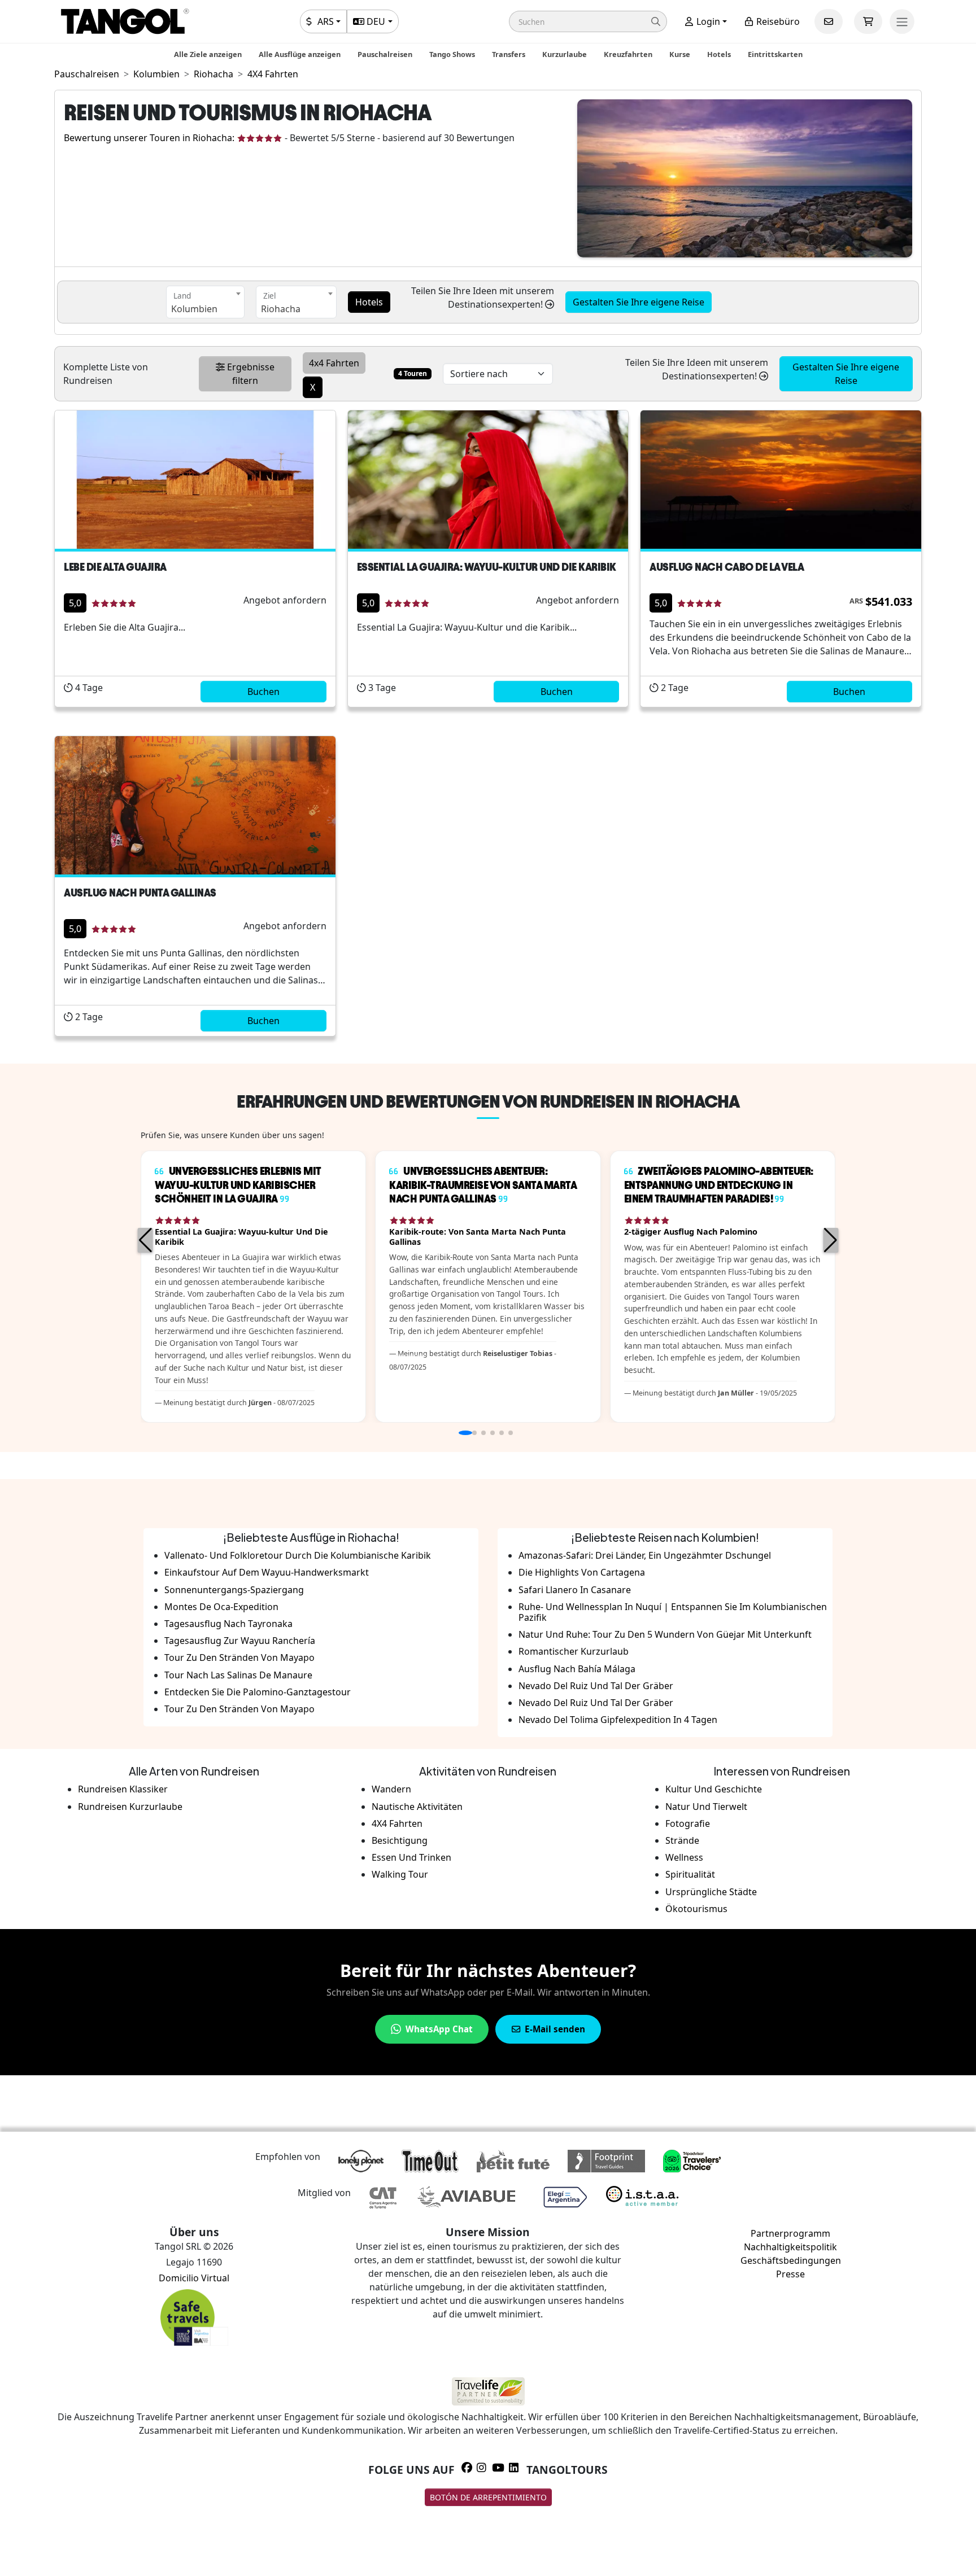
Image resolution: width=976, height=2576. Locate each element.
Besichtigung (400, 1840)
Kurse (680, 54)
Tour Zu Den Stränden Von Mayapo (239, 1657)
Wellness (684, 1857)
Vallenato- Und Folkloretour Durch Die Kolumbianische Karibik (298, 1555)
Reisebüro (777, 21)
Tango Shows (452, 54)
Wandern (391, 1789)
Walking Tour (400, 1874)
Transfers (509, 54)
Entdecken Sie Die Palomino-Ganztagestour (258, 1692)
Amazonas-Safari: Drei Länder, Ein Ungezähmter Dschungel (645, 1555)
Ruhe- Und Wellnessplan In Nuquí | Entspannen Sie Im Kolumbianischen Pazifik (673, 1612)
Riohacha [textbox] (281, 309)
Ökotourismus (696, 1909)
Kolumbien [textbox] (194, 309)
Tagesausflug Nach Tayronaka (228, 1624)
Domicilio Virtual (194, 2278)
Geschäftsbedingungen (791, 2260)
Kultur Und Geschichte (714, 1789)
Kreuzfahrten (628, 54)
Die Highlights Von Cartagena (582, 1572)
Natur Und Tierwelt (706, 1807)
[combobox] (205, 302)
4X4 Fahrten (397, 1823)
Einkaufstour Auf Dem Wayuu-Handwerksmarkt (267, 1572)
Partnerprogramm (790, 2233)
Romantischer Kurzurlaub (574, 1651)
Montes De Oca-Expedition (221, 1607)
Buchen (263, 692)
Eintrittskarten (775, 54)
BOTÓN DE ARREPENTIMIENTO (488, 2497)
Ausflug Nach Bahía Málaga (577, 1669)
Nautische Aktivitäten (417, 1807)
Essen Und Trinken (411, 1857)
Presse (790, 2274)
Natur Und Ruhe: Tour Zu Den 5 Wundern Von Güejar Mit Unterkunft (665, 1634)
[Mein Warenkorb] (868, 21)
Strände (682, 1840)
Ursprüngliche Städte (711, 1892)
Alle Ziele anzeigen (208, 54)
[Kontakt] (829, 21)
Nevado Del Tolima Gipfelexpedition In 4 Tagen (618, 1720)
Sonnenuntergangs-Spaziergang (234, 1590)
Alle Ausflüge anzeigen (300, 54)
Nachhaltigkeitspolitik (790, 2247)
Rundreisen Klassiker (123, 1789)
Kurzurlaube (565, 54)
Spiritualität (690, 1874)
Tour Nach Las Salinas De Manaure (238, 1675)
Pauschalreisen (385, 54)
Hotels (719, 54)
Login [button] (707, 21)
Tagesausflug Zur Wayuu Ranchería (240, 1641)
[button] (588, 21)
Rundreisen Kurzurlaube (130, 1807)
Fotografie (688, 1823)
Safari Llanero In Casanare (575, 1590)
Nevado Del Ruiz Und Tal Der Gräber (596, 1686)
